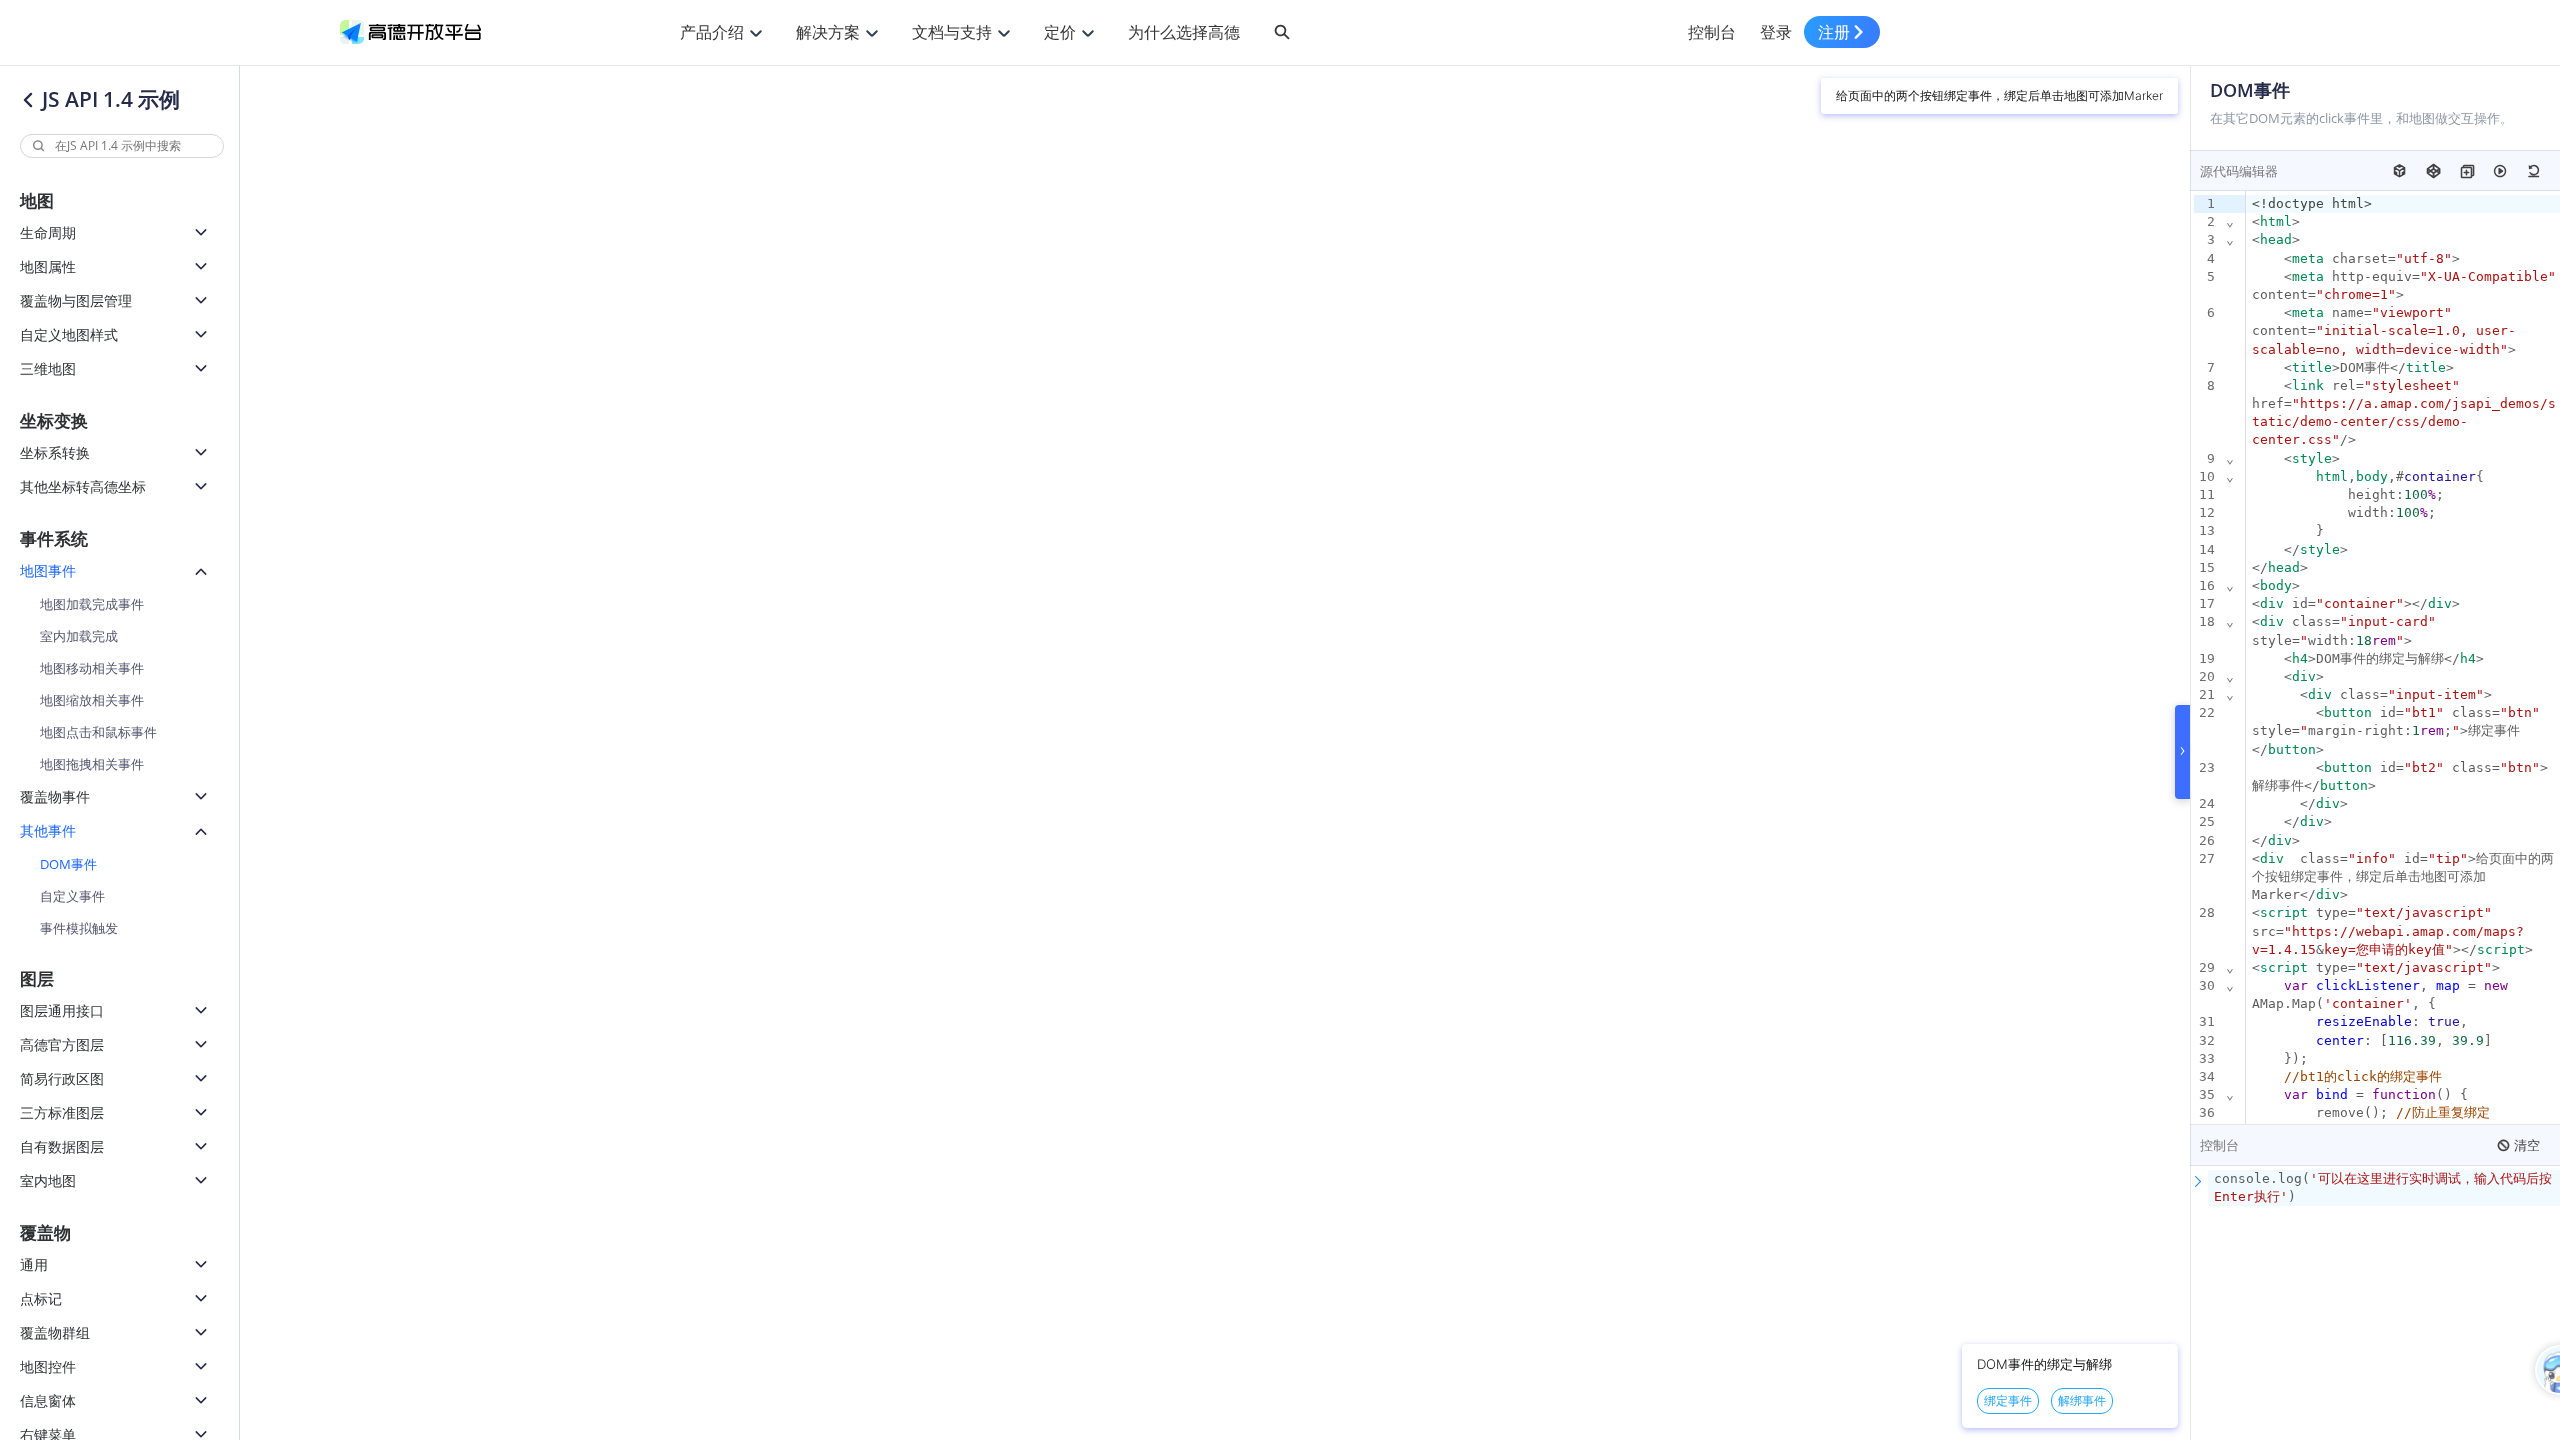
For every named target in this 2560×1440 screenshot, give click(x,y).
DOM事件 (68, 864)
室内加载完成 (79, 636)
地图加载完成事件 (92, 604)
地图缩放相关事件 (92, 700)
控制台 (1712, 32)
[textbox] (2384, 1188)
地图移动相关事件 (92, 668)
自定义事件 (72, 896)
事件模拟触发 (79, 928)
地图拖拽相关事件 (92, 764)
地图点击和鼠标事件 (98, 732)
